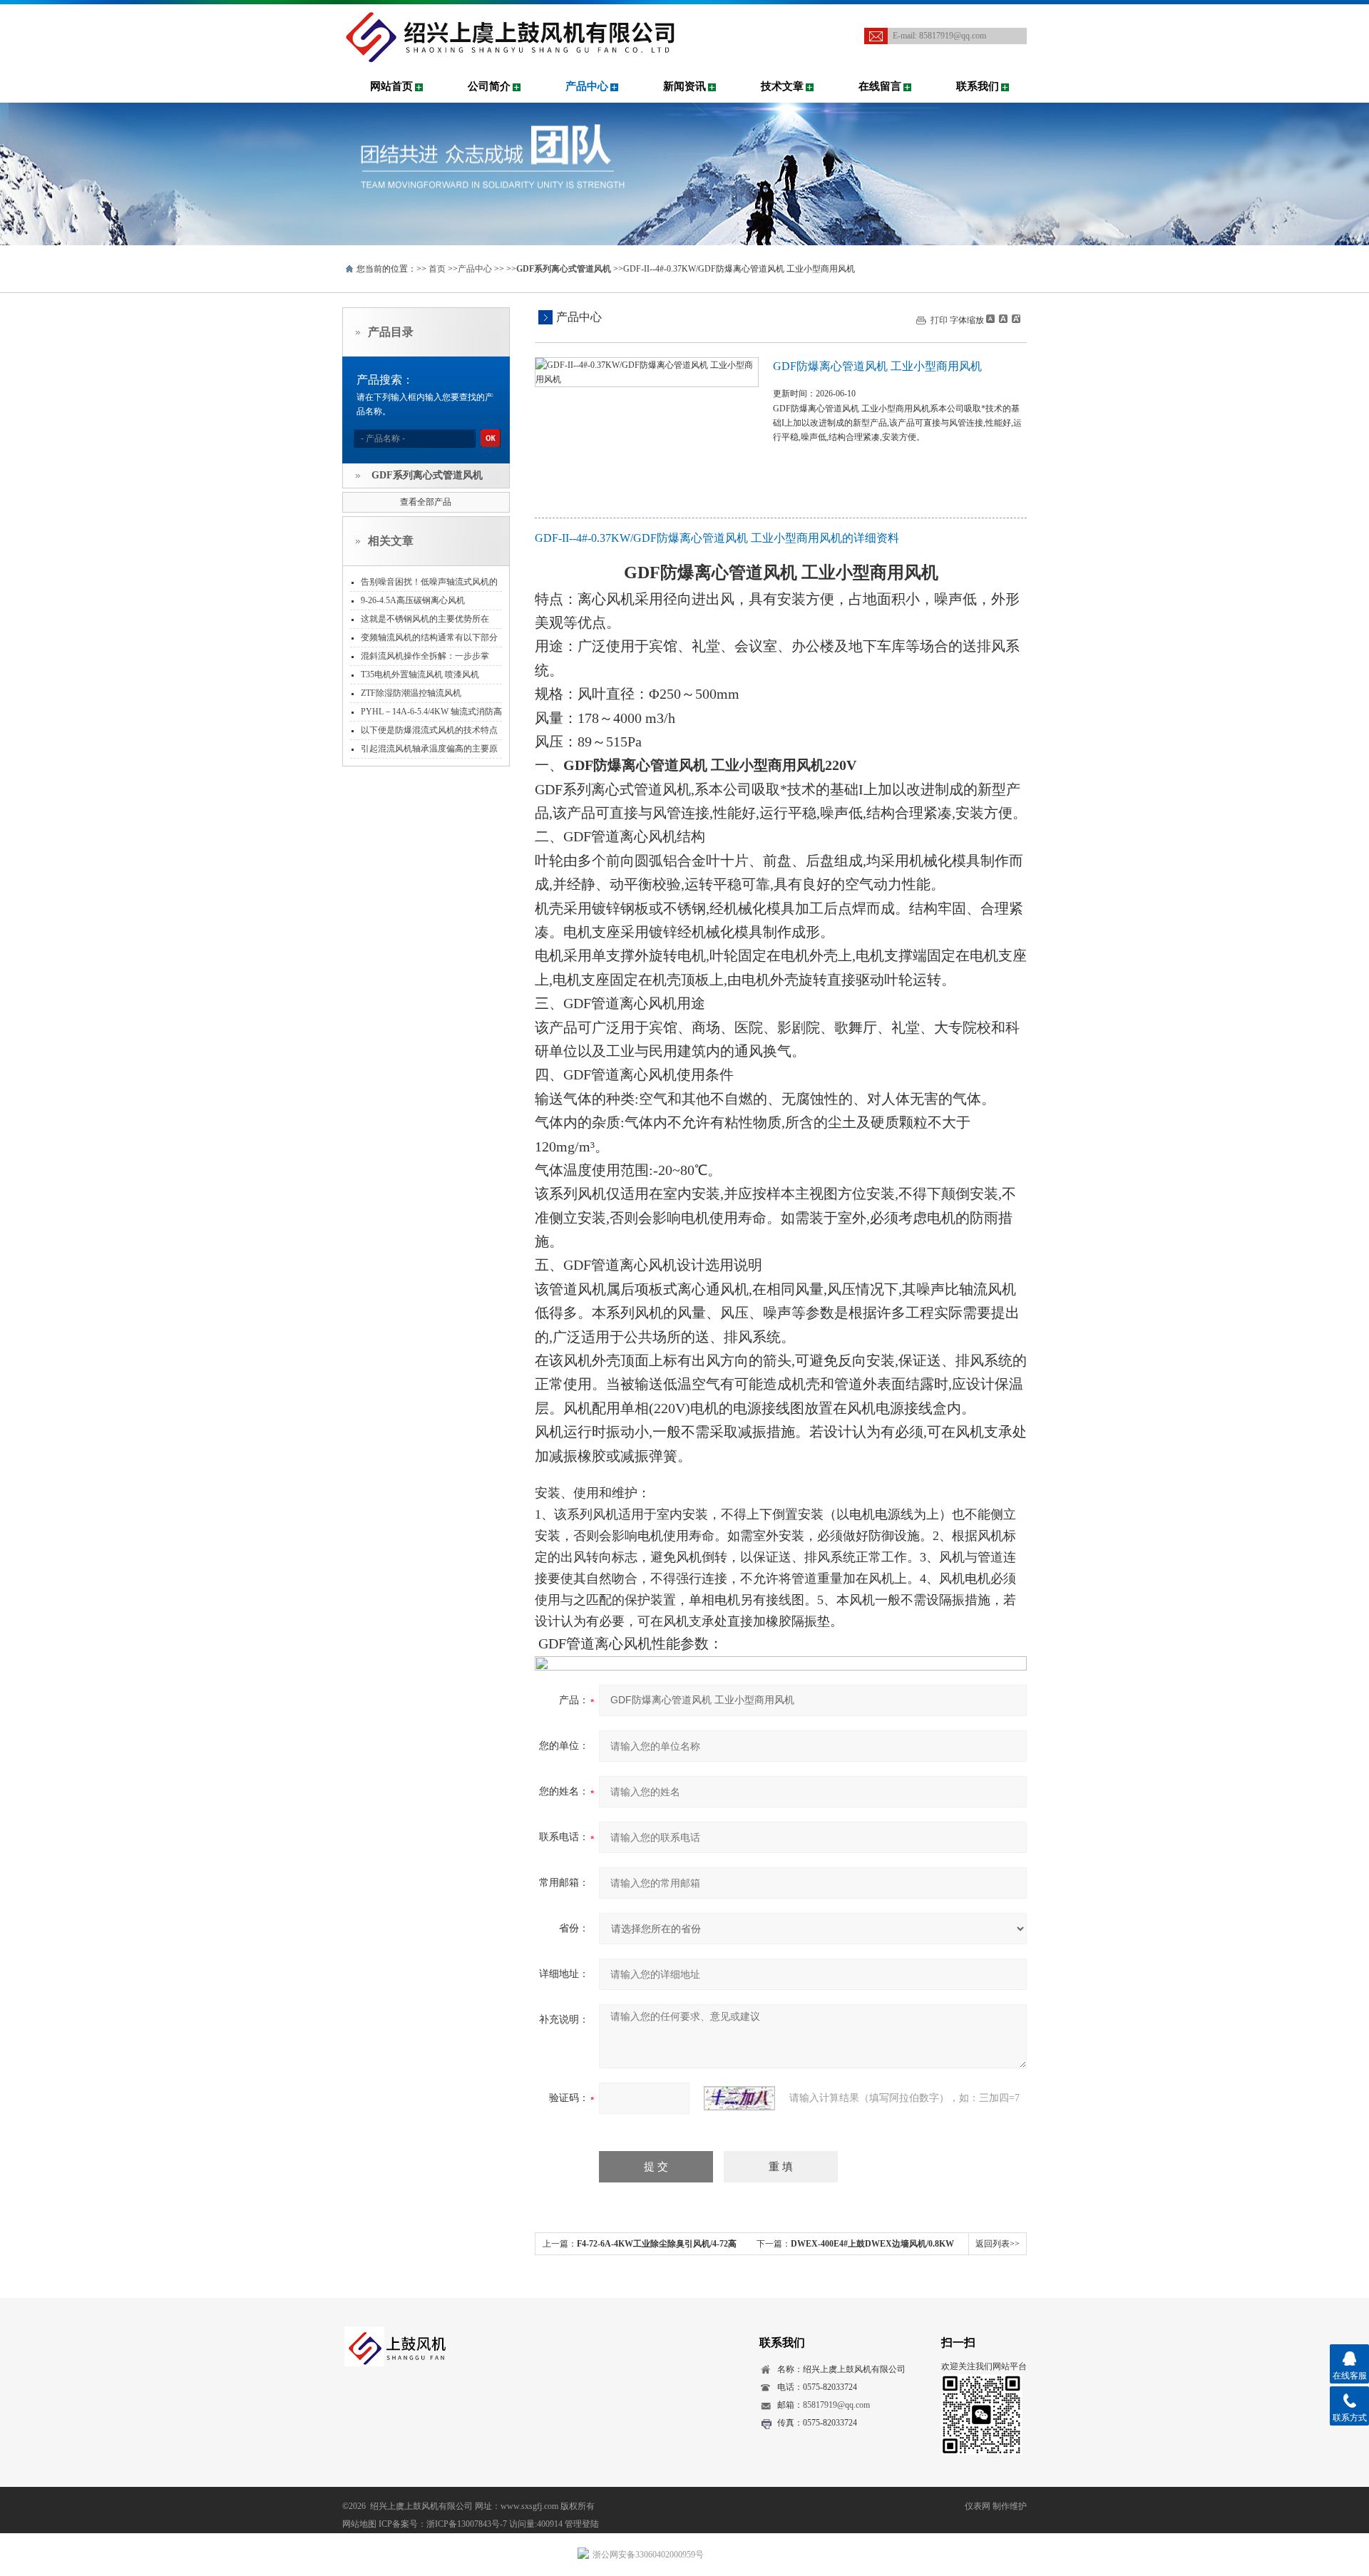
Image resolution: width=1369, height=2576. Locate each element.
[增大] (1015, 319)
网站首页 (391, 86)
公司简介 (489, 86)
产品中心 (587, 86)
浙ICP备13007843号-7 (467, 2524)
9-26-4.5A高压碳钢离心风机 (413, 600)
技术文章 (782, 86)
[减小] (990, 319)
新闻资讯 (684, 86)
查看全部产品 (426, 502)
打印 (939, 320)
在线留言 (880, 86)
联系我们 (978, 86)
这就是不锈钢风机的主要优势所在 (425, 619)
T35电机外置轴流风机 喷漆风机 (420, 674)
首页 (437, 269)
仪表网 (978, 2506)
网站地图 (359, 2524)
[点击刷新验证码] (739, 2098)
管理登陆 (582, 2524)
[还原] (1003, 319)
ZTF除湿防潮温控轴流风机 (411, 693)
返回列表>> (998, 2244)
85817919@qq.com (953, 36)
